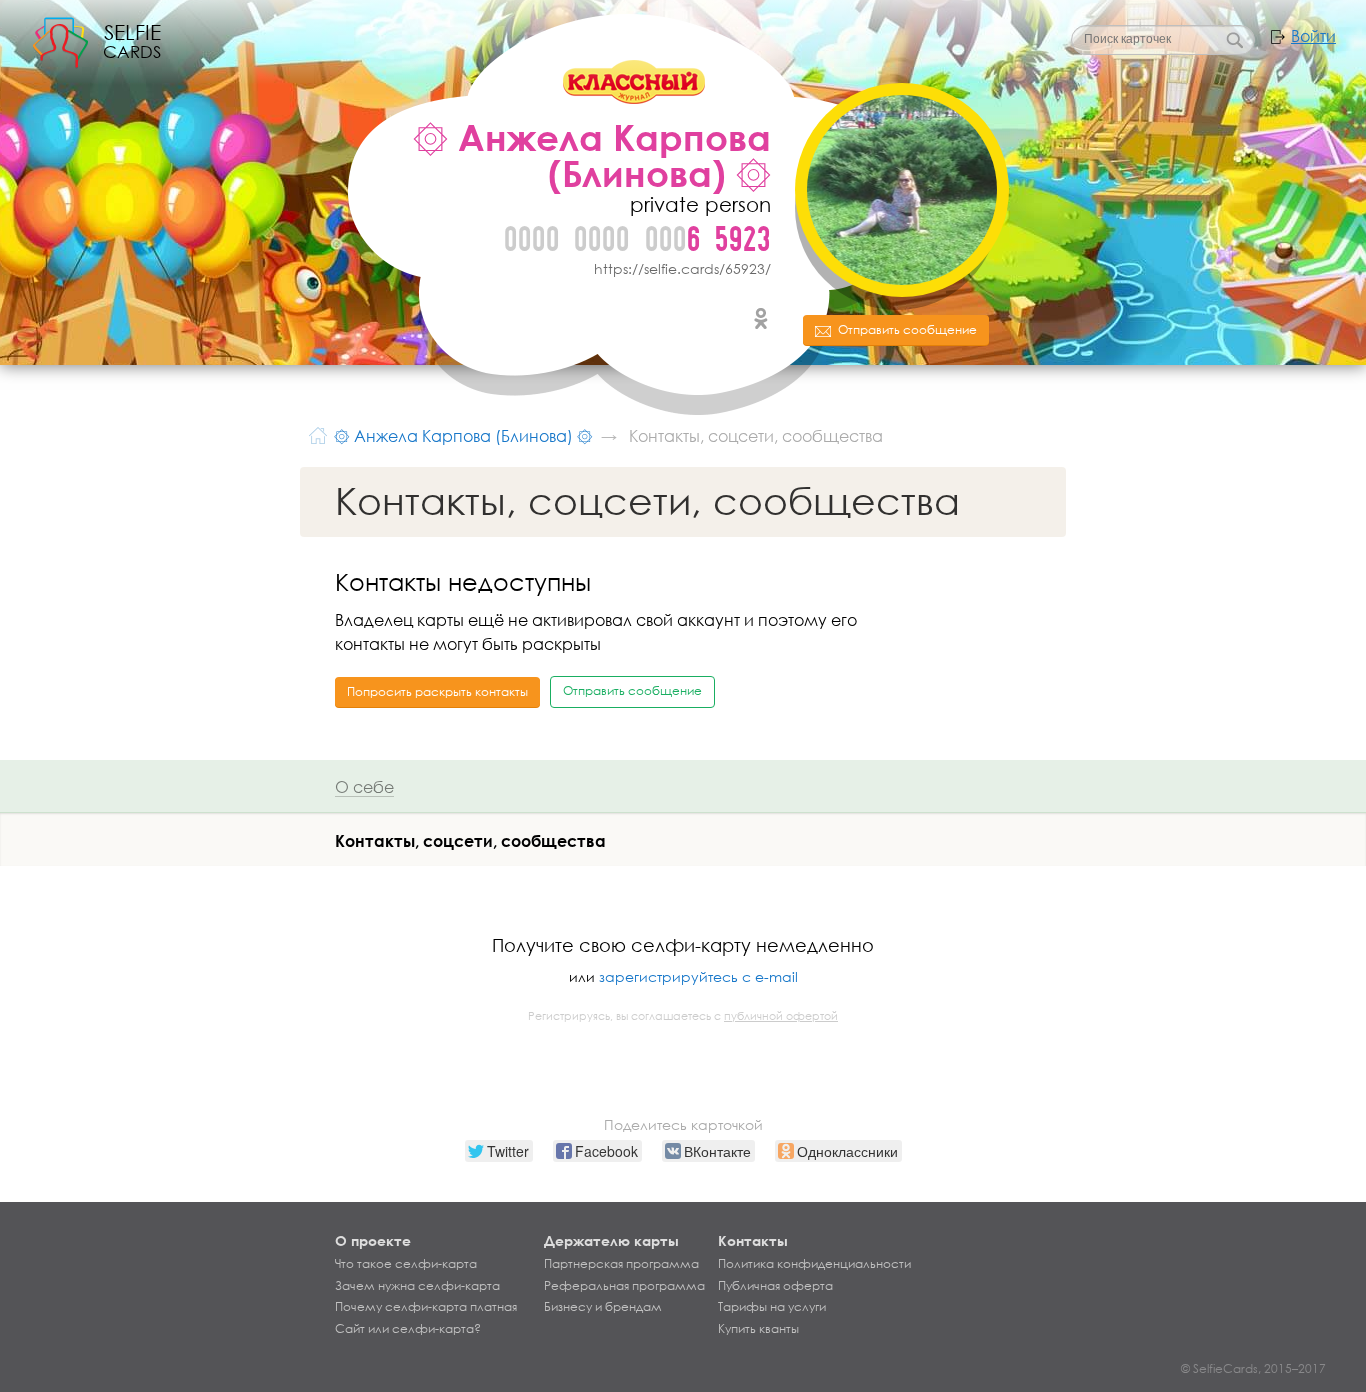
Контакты (753, 1240)
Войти (1313, 36)
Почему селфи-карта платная (426, 1307)
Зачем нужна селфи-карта (417, 1286)
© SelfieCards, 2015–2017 (1253, 1368)
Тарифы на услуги (772, 1307)
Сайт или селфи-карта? (408, 1329)
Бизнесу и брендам (603, 1307)
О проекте (373, 1240)
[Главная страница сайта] (318, 434)
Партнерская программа (621, 1264)
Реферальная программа (624, 1286)
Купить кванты (758, 1329)
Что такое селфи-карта (406, 1264)
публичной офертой (781, 1016)
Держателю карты (611, 1240)
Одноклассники (761, 319)
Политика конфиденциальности (814, 1264)
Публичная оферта (775, 1286)
